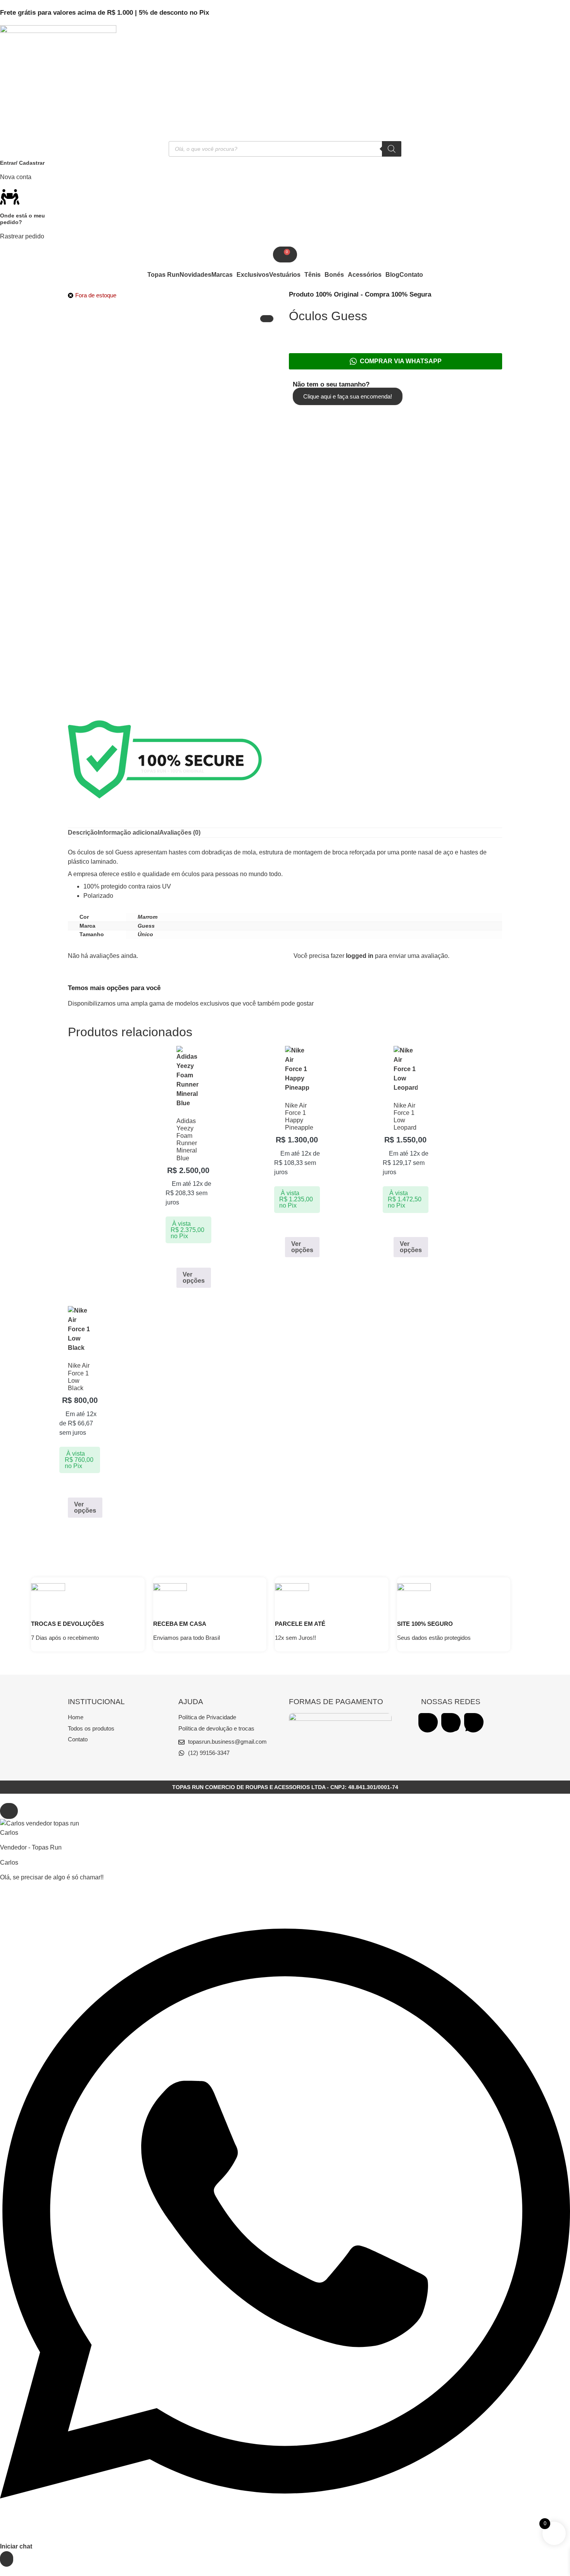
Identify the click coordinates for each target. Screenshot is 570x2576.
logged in (360, 956)
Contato (411, 275)
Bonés (334, 275)
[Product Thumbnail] (267, 319)
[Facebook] (428, 1723)
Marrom (148, 917)
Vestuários (285, 275)
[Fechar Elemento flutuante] (9, 1811)
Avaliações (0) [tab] (180, 832)
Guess (146, 926)
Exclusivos (253, 275)
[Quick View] (184, 1257)
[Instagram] (451, 1723)
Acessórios (365, 275)
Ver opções (194, 1278)
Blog (392, 275)
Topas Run (163, 275)
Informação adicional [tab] (129, 832)
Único (145, 934)
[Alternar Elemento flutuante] (7, 2559)
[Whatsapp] (474, 1723)
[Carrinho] (285, 254)
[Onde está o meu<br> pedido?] (10, 197)
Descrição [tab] (83, 832)
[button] (224, 275)
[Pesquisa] (392, 149)
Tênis (313, 275)
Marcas (222, 275)
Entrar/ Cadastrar (22, 163)
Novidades (195, 275)
